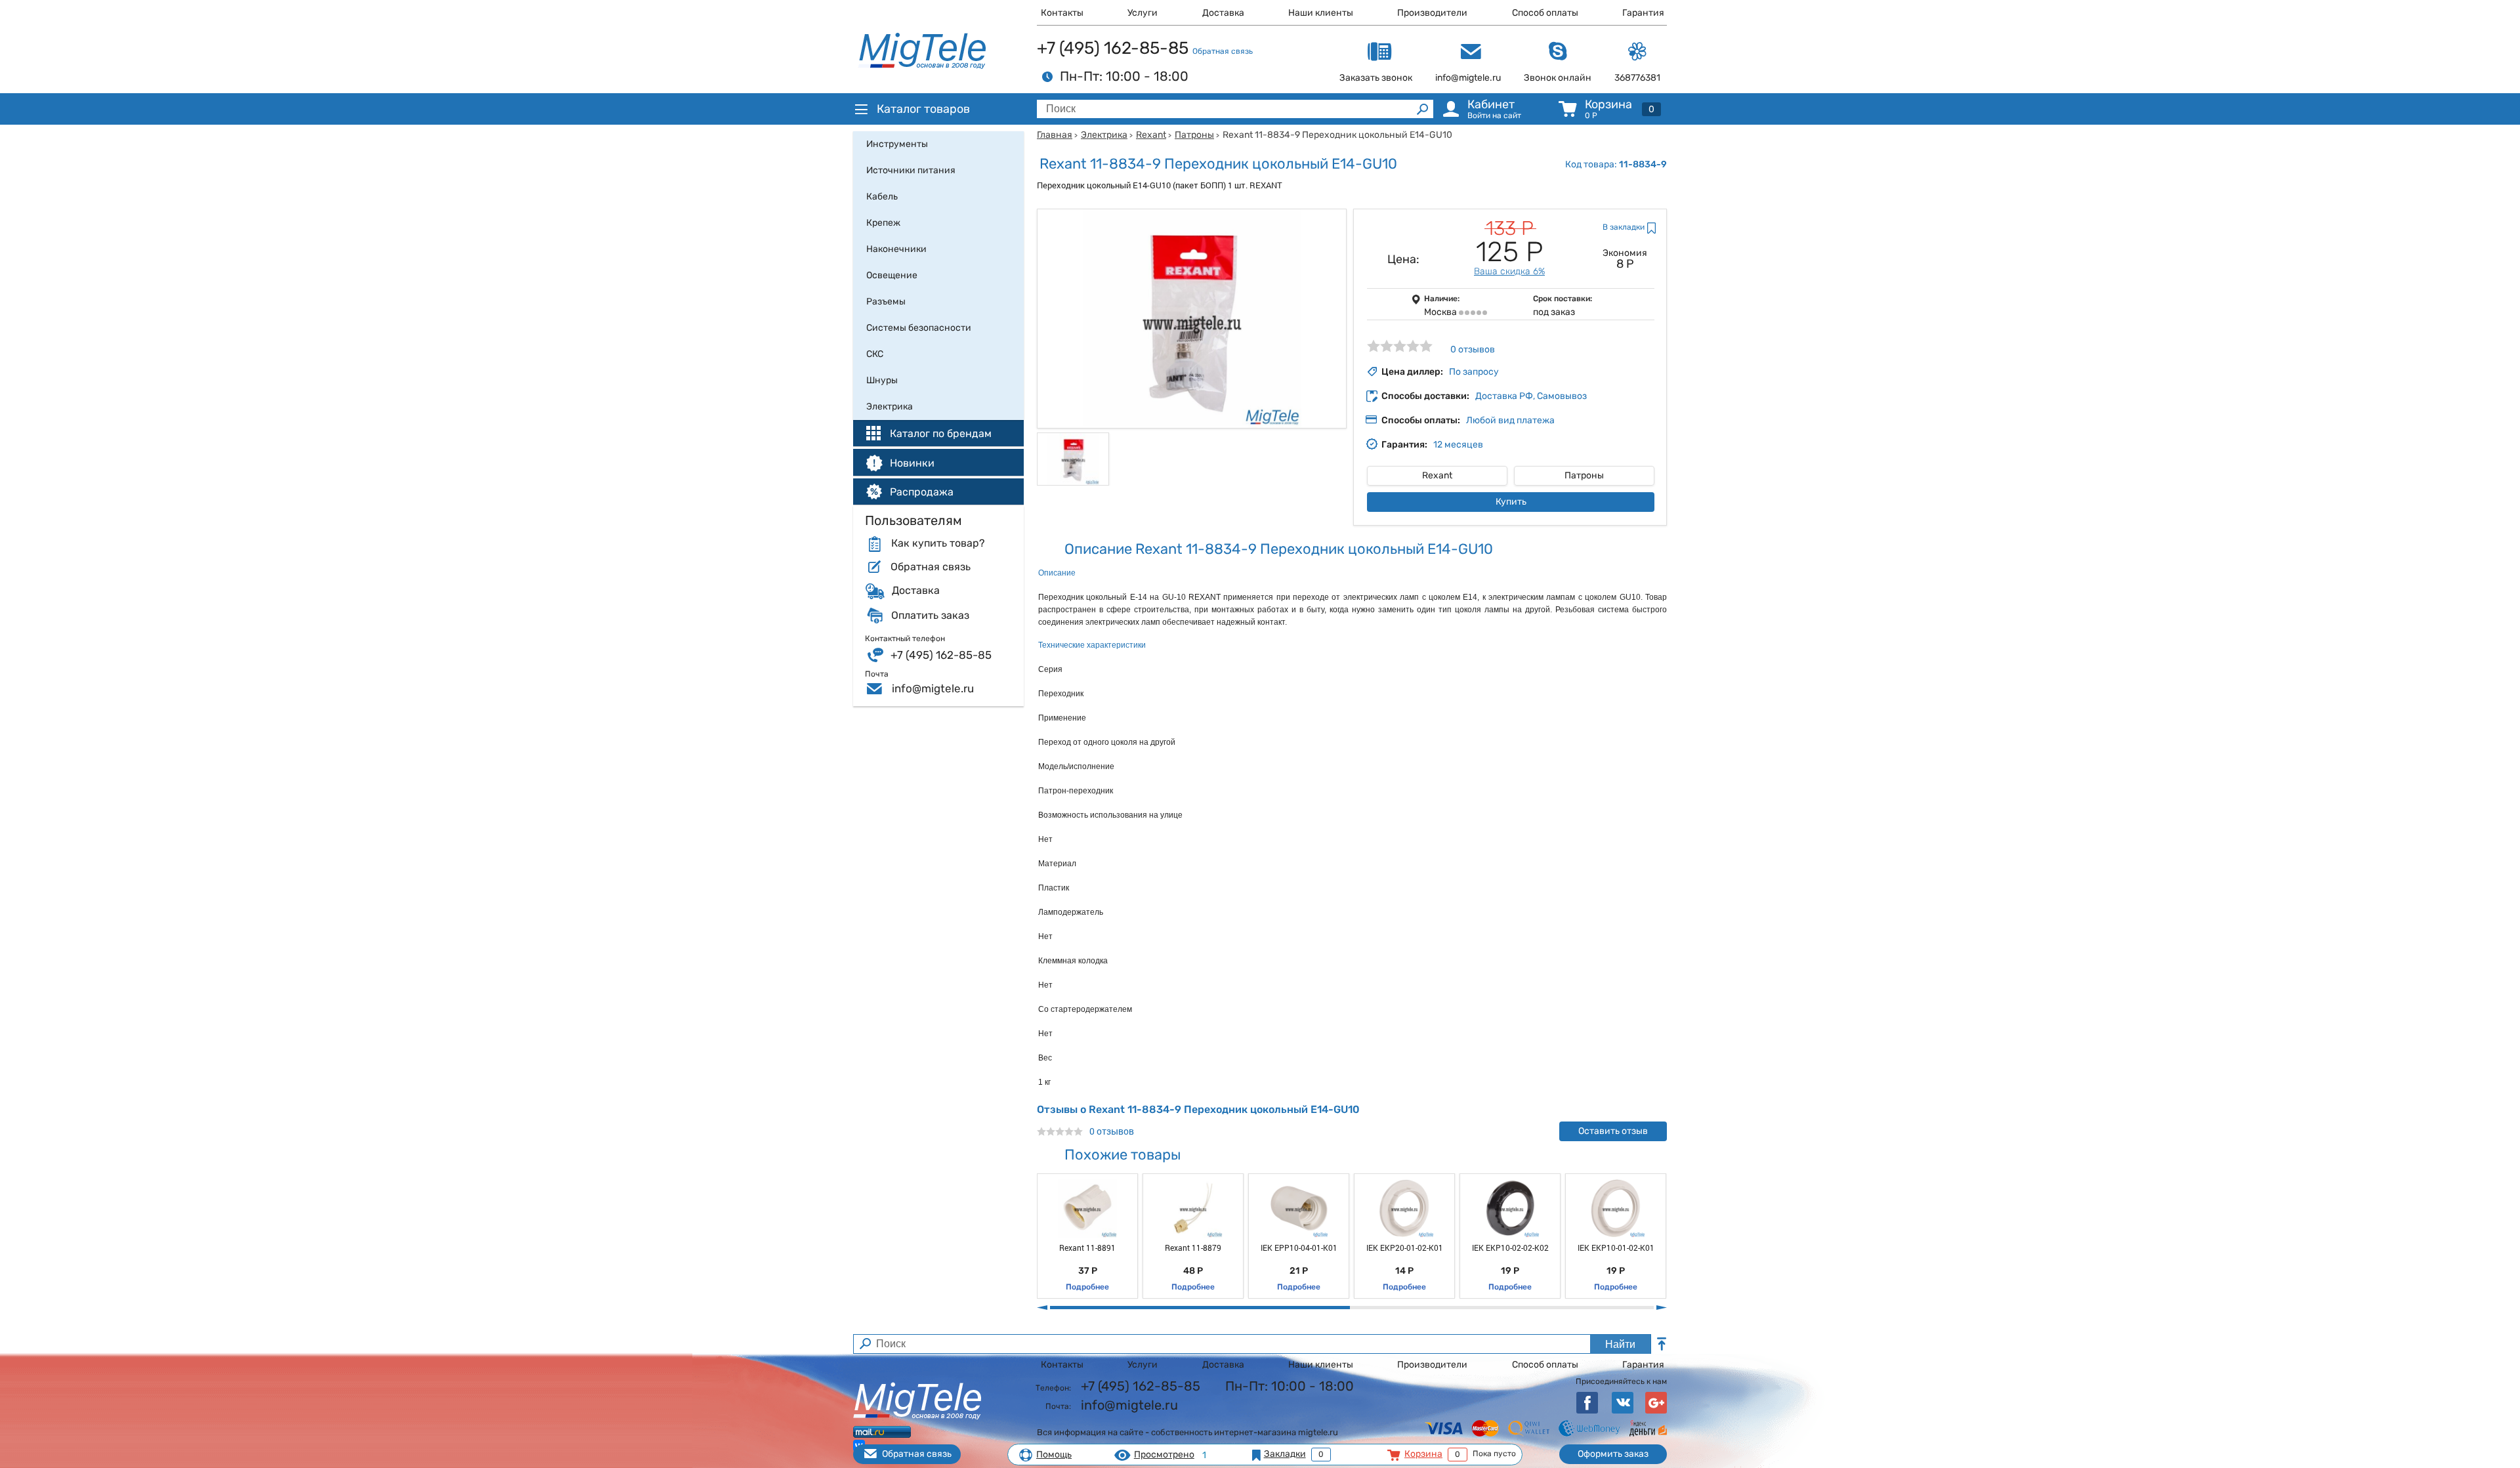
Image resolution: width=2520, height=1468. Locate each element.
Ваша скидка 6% (1509, 271)
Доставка (1223, 13)
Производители (1432, 13)
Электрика (1104, 135)
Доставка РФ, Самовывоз (1531, 396)
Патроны (1194, 135)
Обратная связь (1223, 51)
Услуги (1143, 13)
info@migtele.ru (933, 688)
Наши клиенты (1321, 13)
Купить (1511, 502)
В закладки (1624, 227)
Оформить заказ (1613, 1454)
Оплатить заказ (930, 616)
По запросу (1474, 372)
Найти (1620, 1344)
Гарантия (1643, 13)
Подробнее (1087, 1287)
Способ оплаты (1545, 13)
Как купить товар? (938, 543)
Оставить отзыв (1613, 1131)
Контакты (1062, 13)
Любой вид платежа (1510, 420)
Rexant (1151, 135)
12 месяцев (1458, 445)
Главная (1055, 135)
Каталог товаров (923, 109)
